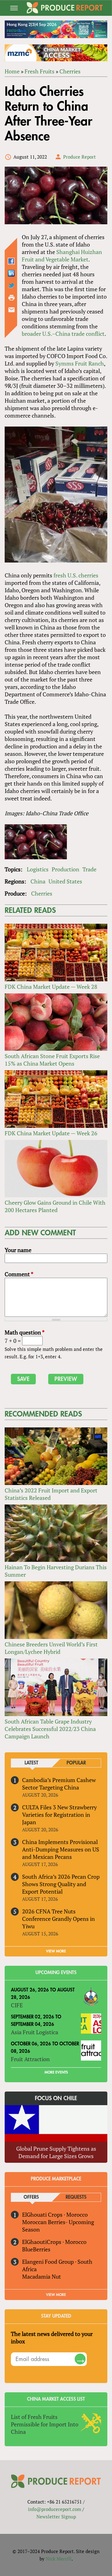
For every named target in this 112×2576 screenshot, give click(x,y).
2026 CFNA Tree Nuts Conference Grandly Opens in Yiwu (58, 1919)
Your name (18, 1250)
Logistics (38, 869)
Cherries (70, 71)
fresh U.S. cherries (76, 575)
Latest (31, 1763)
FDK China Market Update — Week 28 (51, 987)
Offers (31, 2197)
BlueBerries (36, 2249)
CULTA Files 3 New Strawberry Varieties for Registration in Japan (59, 1815)
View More (56, 2295)
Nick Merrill (59, 2559)
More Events (56, 2072)
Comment (19, 1274)
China (38, 881)
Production (65, 869)
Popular (76, 1763)
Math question (25, 1332)
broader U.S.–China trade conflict (63, 334)
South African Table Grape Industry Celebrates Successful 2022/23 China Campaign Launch (50, 1729)
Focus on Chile (56, 2098)
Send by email (12, 310)
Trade (89, 869)
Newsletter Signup (56, 2517)
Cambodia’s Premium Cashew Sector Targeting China (59, 1784)
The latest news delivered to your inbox (52, 2337)
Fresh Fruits (40, 71)
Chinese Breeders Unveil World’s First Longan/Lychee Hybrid (51, 1648)
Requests (76, 2197)
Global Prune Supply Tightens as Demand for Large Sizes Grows (56, 2152)
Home (12, 71)
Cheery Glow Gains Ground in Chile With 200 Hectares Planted (55, 1206)
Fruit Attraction (30, 2059)
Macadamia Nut (42, 2276)
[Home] (65, 8)
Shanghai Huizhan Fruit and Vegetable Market (62, 256)
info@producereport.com (55, 2509)
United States (65, 881)
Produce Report (79, 157)
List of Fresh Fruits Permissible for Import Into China (45, 2424)
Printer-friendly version (12, 298)
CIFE (17, 2005)
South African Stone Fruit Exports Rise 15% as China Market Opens (52, 1060)
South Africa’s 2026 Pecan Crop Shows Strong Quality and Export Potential (61, 1884)
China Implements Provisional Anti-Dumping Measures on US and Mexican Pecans (61, 1849)
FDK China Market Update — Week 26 (51, 1133)
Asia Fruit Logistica (35, 2032)
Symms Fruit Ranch (80, 363)
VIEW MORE (56, 1951)
